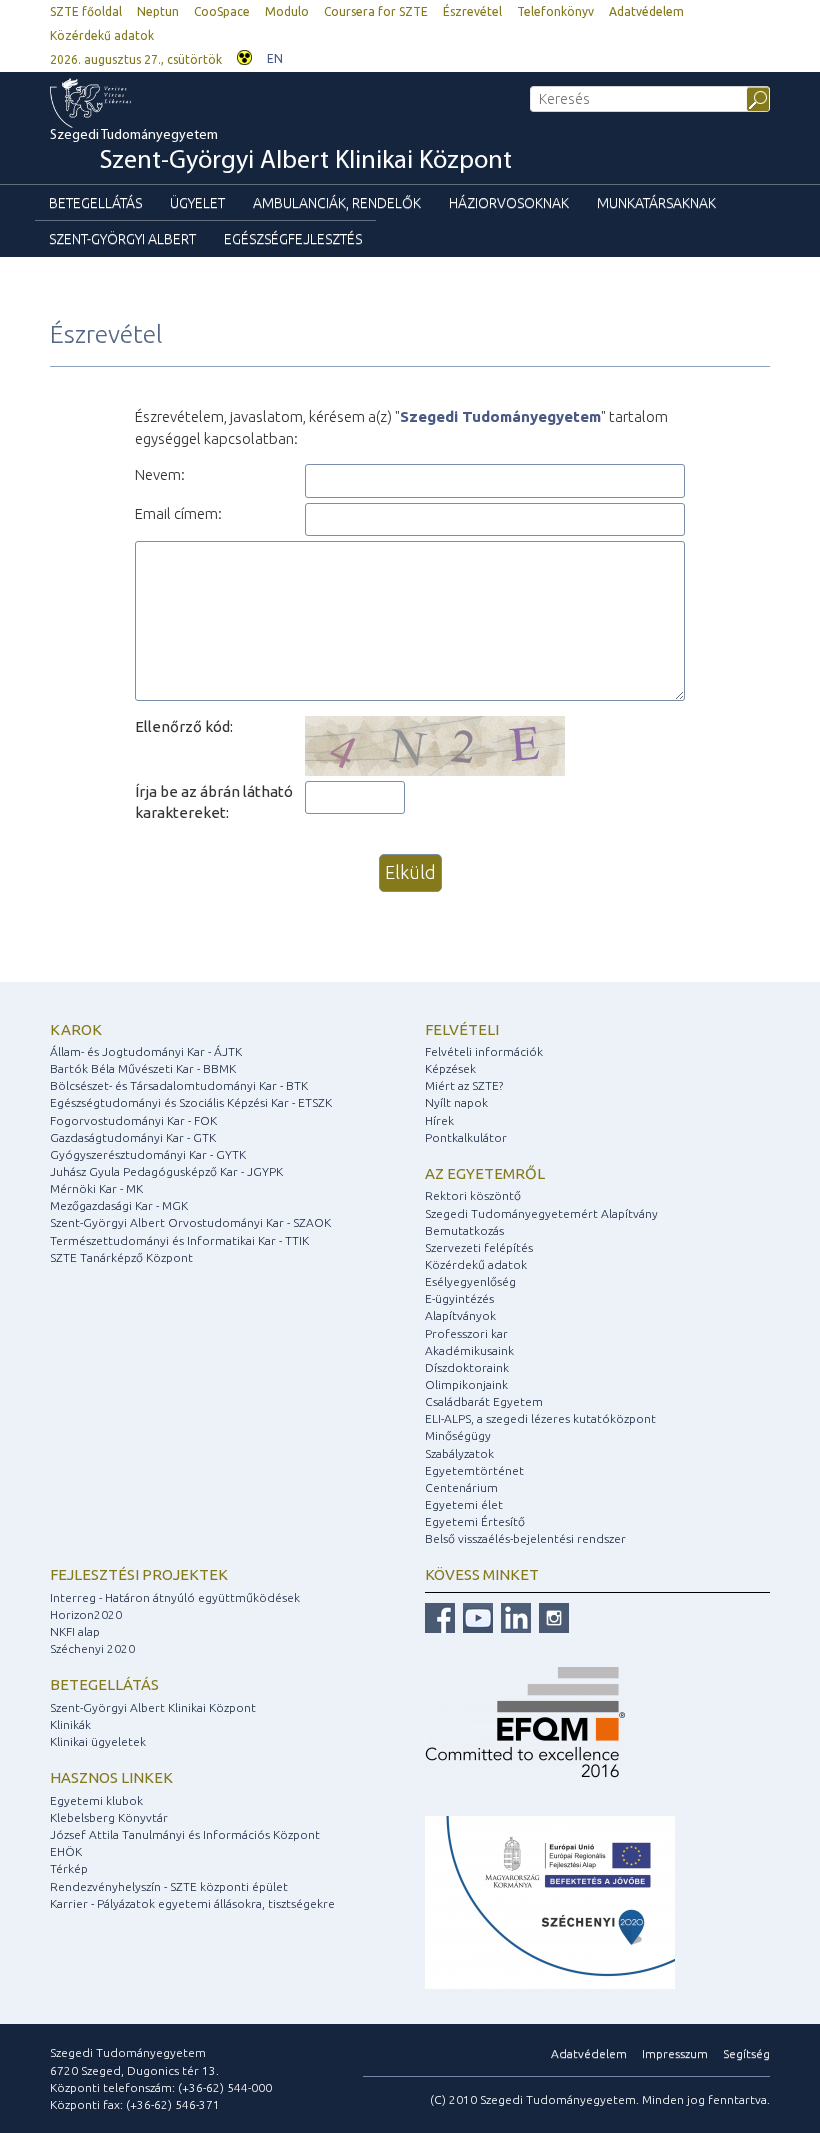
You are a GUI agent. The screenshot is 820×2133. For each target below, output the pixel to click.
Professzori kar (466, 1333)
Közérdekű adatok (102, 35)
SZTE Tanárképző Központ (121, 1257)
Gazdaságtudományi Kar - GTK (133, 1137)
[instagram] (551, 1616)
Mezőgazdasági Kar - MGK (119, 1205)
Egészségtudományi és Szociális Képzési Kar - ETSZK (191, 1102)
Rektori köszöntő (473, 1195)
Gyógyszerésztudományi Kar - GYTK (148, 1154)
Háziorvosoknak (509, 203)
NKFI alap (75, 1631)
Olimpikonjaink (466, 1384)
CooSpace (222, 11)
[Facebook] (440, 1616)
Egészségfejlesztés (293, 239)
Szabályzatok (459, 1453)
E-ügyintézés (459, 1298)
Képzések (450, 1068)
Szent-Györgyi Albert (122, 239)
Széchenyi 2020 (92, 1648)
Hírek (439, 1120)
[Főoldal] (131, 103)
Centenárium (461, 1487)
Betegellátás (95, 203)
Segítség (746, 2053)
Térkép (69, 1868)
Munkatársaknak (656, 203)
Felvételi (462, 1029)
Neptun (158, 11)
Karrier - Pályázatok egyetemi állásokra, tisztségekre (192, 1903)
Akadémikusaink (469, 1350)
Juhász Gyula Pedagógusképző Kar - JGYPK (166, 1171)
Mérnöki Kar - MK (96, 1188)
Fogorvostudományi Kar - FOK (133, 1120)
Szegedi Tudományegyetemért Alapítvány (541, 1213)
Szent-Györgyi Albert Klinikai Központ (153, 1707)
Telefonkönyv (555, 11)
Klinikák (70, 1724)
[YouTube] (475, 1616)
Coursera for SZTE (376, 11)
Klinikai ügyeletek (98, 1741)
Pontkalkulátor (466, 1137)
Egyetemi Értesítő (475, 1521)
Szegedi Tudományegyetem (281, 151)
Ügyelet (197, 203)
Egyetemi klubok (96, 1800)
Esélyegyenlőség (470, 1281)
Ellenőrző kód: (184, 726)
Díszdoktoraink (467, 1367)
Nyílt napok (456, 1102)
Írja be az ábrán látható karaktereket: (214, 802)
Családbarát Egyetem (484, 1401)
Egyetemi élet (464, 1504)
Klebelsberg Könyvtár (109, 1817)
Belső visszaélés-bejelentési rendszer (525, 1538)
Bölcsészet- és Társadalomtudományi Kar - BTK (179, 1085)
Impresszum (675, 2053)
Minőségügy (458, 1435)
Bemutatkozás (464, 1230)
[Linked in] (513, 1616)
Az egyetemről (485, 1173)
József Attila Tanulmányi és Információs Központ (185, 1834)
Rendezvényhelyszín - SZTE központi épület (169, 1886)
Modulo (287, 11)
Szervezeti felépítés (479, 1247)
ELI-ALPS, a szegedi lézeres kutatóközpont (540, 1418)
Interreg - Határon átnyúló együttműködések (175, 1597)
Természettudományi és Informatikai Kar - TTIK (179, 1240)
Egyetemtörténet (474, 1470)
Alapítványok (460, 1315)
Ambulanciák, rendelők (337, 203)
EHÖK (66, 1851)
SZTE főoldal (86, 11)
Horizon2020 (86, 1614)
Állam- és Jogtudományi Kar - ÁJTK (146, 1051)
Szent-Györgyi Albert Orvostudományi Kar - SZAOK (190, 1222)
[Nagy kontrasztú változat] (244, 55)
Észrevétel (472, 11)
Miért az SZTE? (464, 1085)
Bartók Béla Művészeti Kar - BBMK (143, 1068)
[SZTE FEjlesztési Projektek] (550, 1901)
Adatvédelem (646, 11)
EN (275, 58)
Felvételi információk (484, 1051)
